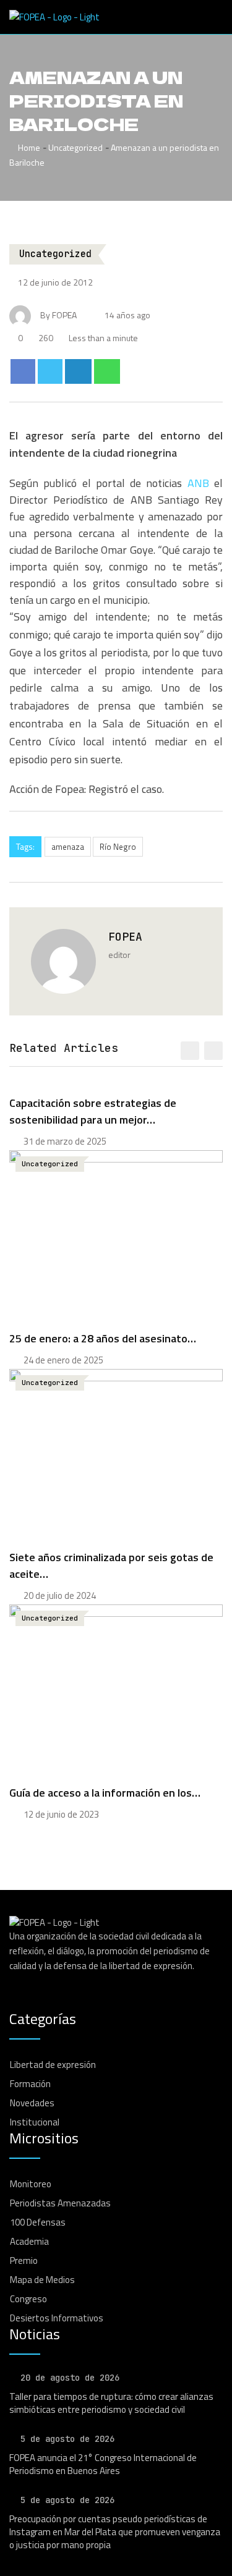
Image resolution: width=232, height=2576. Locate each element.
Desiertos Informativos (57, 2318)
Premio (24, 2260)
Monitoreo (31, 2184)
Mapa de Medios (42, 2280)
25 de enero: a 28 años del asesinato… (103, 1338)
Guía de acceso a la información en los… (105, 1793)
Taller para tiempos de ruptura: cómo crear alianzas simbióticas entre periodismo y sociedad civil (111, 2403)
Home (28, 147)
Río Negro (118, 847)
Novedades (32, 2103)
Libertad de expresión (53, 2065)
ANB (198, 483)
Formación (30, 2084)
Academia (29, 2241)
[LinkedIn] (78, 371)
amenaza (68, 847)
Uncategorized (75, 147)
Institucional (35, 2122)
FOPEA (125, 937)
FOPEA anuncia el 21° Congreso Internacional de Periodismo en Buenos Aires (103, 2464)
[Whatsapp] (107, 371)
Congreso (28, 2299)
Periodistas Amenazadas (60, 2203)
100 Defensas (38, 2222)
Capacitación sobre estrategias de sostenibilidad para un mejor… (93, 1111)
